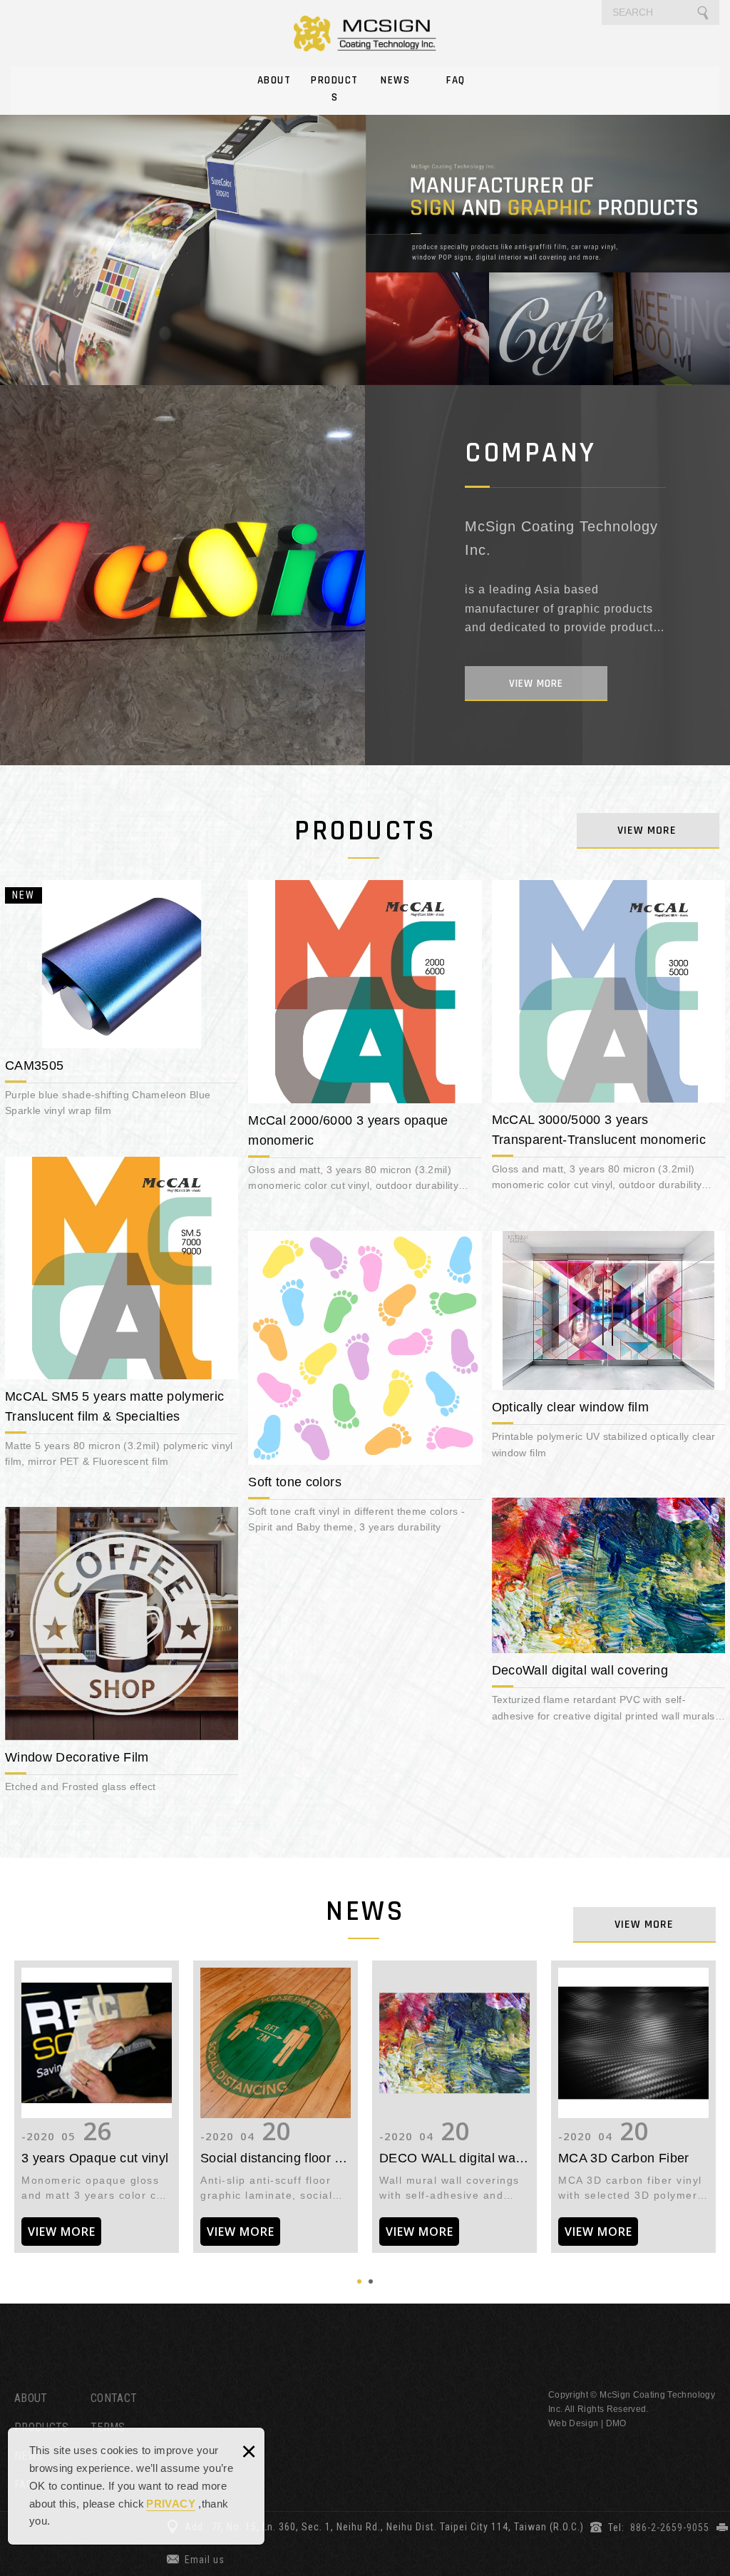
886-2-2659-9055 (670, 2528)
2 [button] (371, 2281)
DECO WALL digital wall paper (454, 2107)
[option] (365, 241)
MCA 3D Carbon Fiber (633, 2107)
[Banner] (365, 241)
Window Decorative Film (122, 1654)
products (647, 830)
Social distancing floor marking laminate (276, 2107)
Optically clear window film (608, 1349)
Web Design (574, 2423)
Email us (205, 2560)
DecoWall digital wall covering (608, 1614)
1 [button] (359, 2281)
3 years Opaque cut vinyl (97, 2107)
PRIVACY (170, 2504)
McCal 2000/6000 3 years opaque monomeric (365, 1040)
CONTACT (114, 2398)
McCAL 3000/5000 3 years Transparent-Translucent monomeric (608, 1039)
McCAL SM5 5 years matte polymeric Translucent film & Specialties (122, 1316)
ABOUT (274, 80)
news (644, 1925)
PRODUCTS (335, 89)
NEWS (395, 80)
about (536, 684)
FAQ (456, 80)
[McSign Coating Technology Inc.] (365, 33)
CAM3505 (122, 1002)
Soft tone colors (365, 1386)
